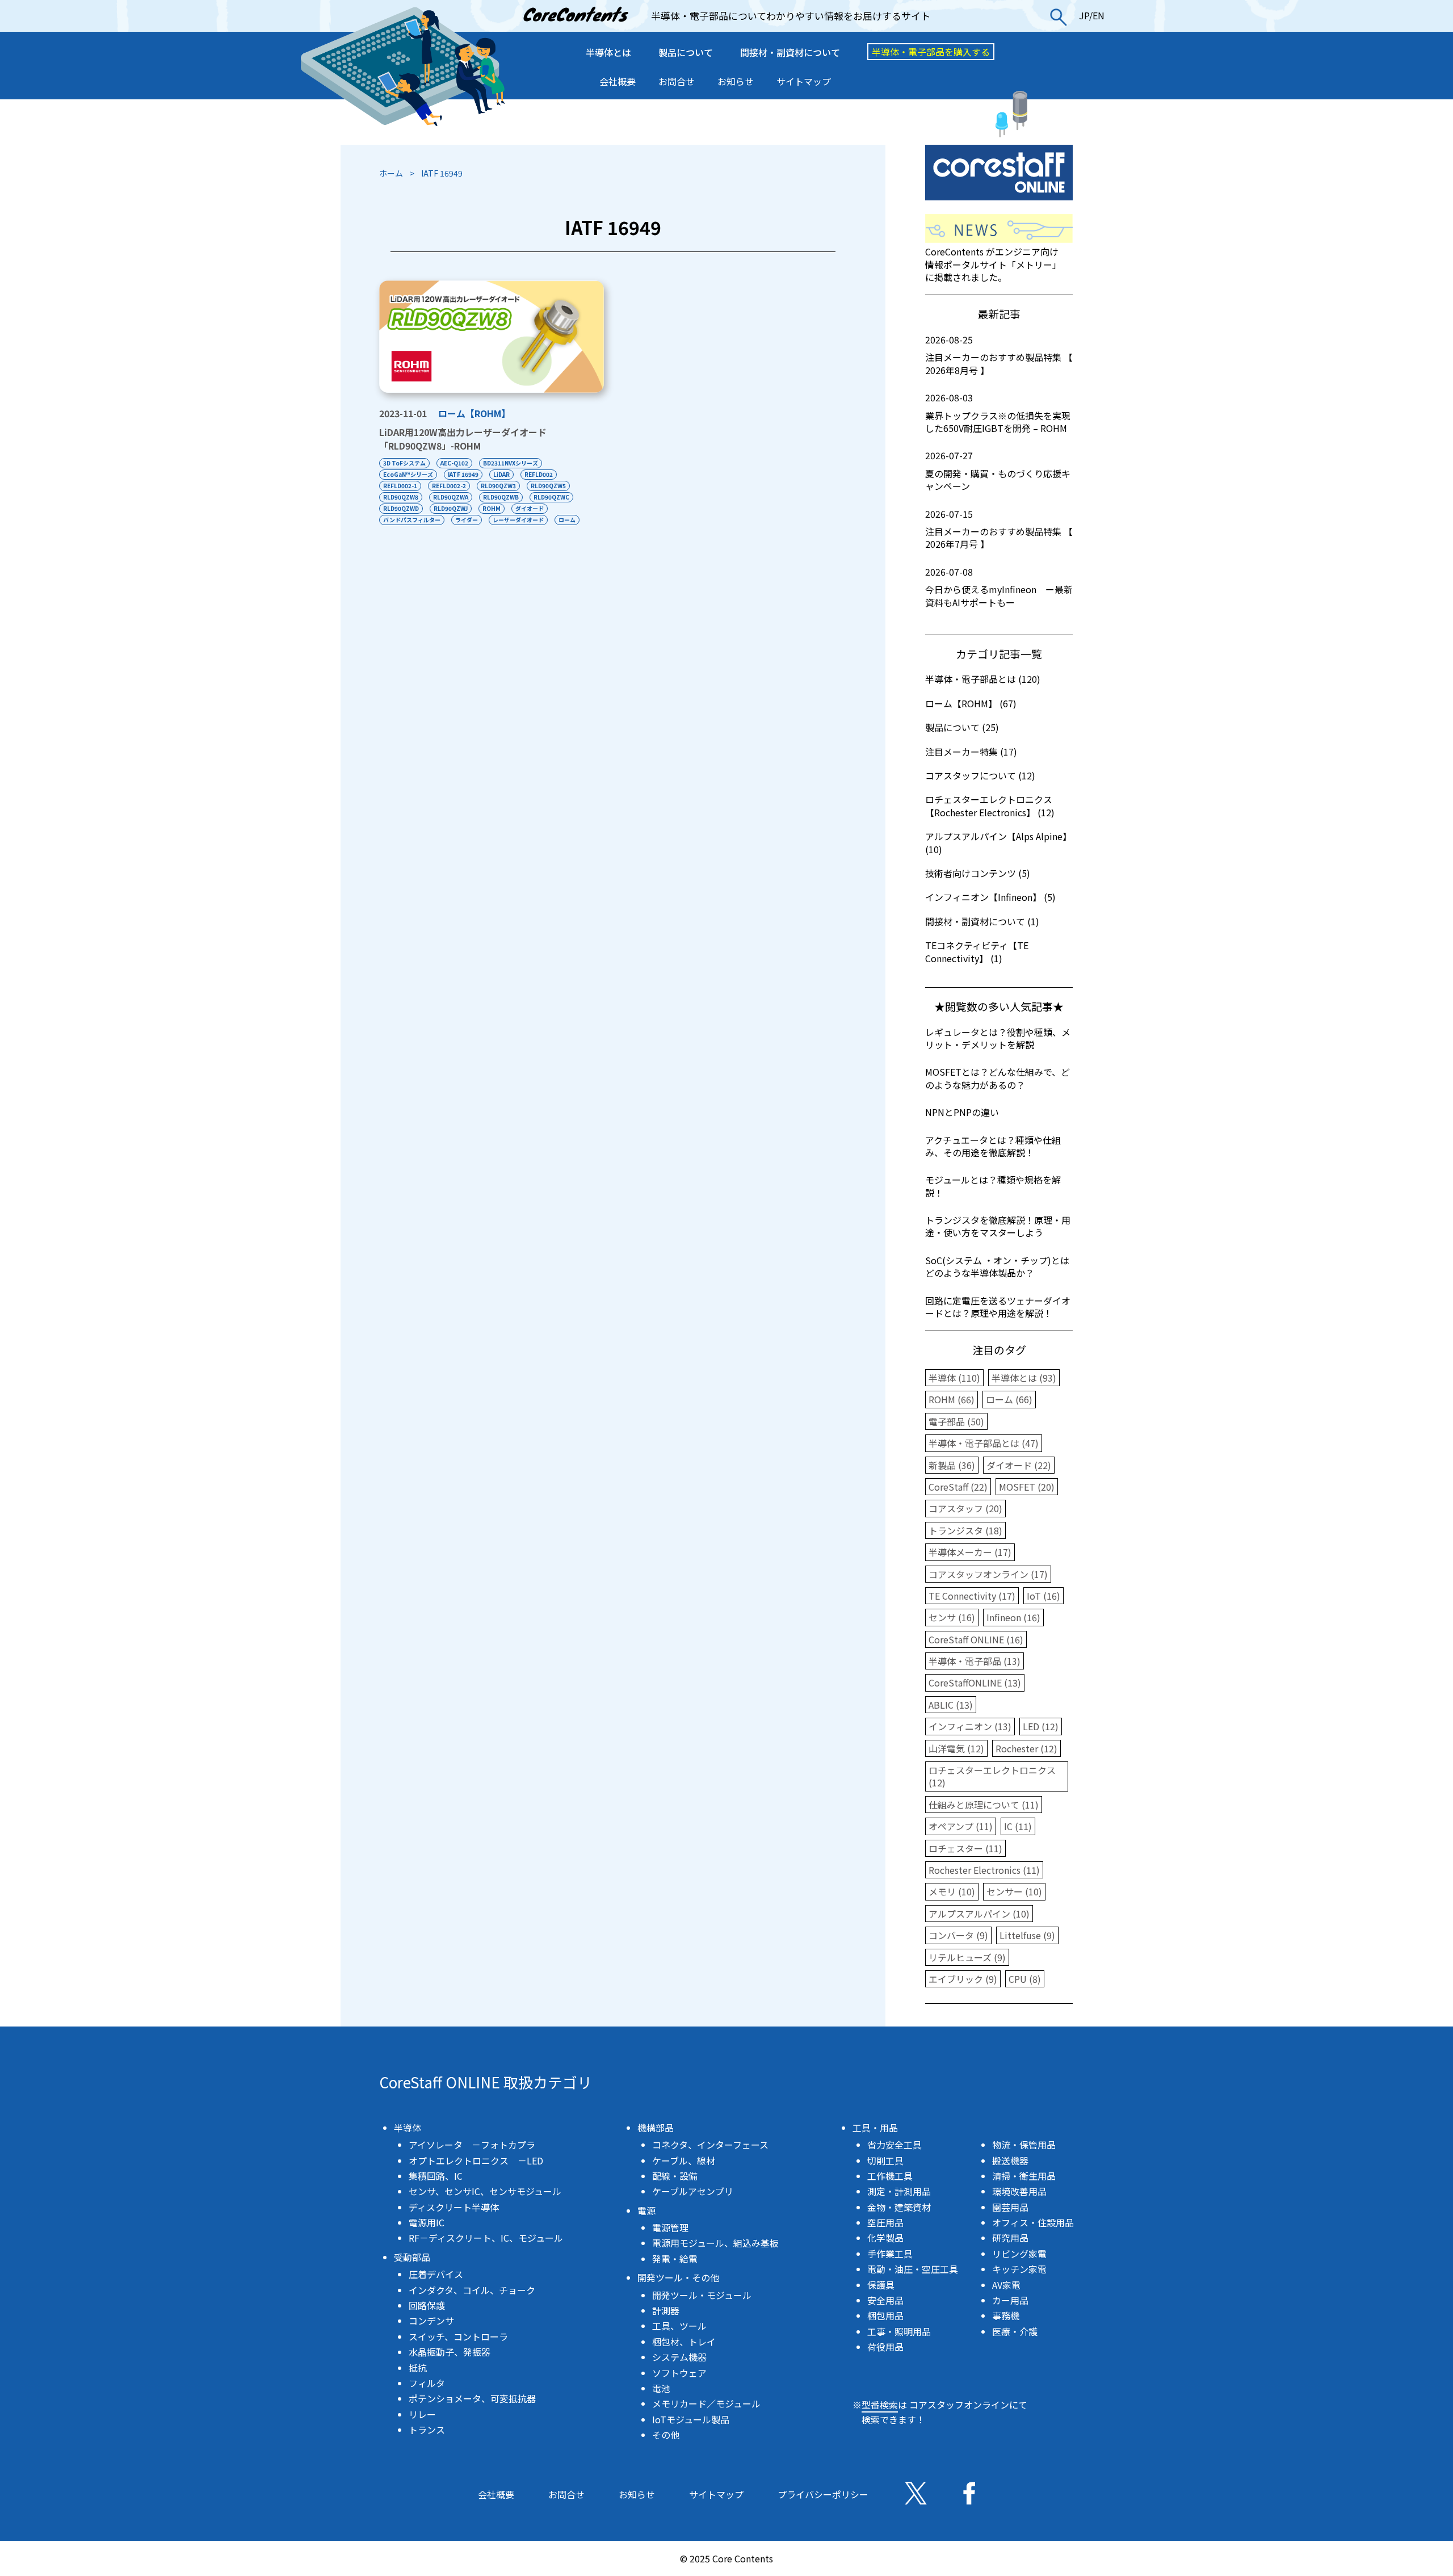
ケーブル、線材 (684, 2160)
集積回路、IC (436, 2176)
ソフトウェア (679, 2373)
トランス (427, 2430)
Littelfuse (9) (1027, 1935)
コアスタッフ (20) (965, 1508)
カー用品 (1010, 2300)
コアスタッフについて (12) (980, 775)
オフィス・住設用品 (1033, 2222)
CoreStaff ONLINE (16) (976, 1639)
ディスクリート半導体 (454, 2207)
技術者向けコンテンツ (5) (978, 873)
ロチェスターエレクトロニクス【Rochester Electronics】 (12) (990, 805)
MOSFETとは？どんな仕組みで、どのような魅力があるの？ (998, 1078)
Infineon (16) (1013, 1617)
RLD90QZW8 (401, 497)
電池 (661, 2388)
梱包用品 (885, 2315)
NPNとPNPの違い (962, 1112)
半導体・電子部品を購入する (931, 52)
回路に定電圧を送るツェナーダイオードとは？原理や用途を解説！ (998, 1307)
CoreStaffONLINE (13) (975, 1683)
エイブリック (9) (963, 1979)
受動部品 (412, 2257)
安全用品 (885, 2300)
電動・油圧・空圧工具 (913, 2269)
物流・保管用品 (1024, 2145)
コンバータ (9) (958, 1935)
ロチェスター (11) (965, 1848)
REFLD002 (539, 474)
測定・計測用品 (899, 2191)
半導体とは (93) (1024, 1378)
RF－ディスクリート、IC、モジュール (486, 2238)
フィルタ (427, 2383)
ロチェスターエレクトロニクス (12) (992, 1776)
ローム (567, 520)
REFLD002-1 (400, 486)
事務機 (1006, 2315)
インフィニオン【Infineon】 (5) (990, 897)
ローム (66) (1009, 1399)
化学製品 (885, 2238)
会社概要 (618, 81)
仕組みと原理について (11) (984, 1805)
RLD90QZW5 (548, 486)
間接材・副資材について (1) (982, 921)
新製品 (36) (952, 1465)
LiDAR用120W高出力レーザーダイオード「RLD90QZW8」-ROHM (463, 439)
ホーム (391, 173)
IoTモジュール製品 (691, 2419)
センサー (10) (1014, 1891)
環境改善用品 (1019, 2191)
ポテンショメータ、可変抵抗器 (472, 2398)
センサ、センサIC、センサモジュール (485, 2191)
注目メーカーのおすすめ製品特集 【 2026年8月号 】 (999, 355)
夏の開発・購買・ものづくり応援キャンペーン (998, 471)
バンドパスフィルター (412, 520)
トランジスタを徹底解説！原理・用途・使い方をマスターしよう (998, 1226)
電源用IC (427, 2222)
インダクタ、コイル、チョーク (472, 2290)
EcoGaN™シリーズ (408, 474)
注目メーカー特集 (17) (971, 752)
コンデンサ (431, 2321)
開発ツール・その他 (678, 2277)
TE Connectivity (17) (972, 1596)
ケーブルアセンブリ (693, 2191)
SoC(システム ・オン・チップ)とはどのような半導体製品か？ (997, 1266)
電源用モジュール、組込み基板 (715, 2243)
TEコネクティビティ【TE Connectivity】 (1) (977, 951)
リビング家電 (1019, 2254)
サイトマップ (804, 81)
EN (1099, 15)
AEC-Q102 (454, 463)
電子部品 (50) (956, 1421)
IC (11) (1018, 1826)
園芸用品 (1010, 2207)
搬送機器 (1010, 2160)
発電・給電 (675, 2259)
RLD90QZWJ (451, 508)
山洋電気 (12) (956, 1748)
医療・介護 (1015, 2331)
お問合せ (677, 81)
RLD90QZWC (551, 497)
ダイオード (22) (1019, 1465)
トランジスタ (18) (965, 1530)
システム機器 (679, 2357)
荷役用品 (885, 2347)
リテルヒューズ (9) (967, 1957)
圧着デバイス (436, 2274)
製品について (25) (962, 727)
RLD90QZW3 (498, 486)
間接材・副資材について (790, 52)
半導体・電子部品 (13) (975, 1661)
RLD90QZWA (451, 497)
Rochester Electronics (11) (984, 1870)
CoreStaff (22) (958, 1487)
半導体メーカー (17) (970, 1552)
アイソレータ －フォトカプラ (472, 2145)
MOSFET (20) (1027, 1487)
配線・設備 (675, 2176)
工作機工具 (890, 2176)
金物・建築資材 (899, 2207)
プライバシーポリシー (823, 2494)
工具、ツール (679, 2326)
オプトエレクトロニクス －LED (476, 2160)
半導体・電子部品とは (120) (983, 679)
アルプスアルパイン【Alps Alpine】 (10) (998, 842)
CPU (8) (1025, 1979)
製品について (686, 52)
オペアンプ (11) (961, 1826)
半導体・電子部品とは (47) (984, 1443)
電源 (646, 2210)
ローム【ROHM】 (474, 413)
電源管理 (670, 2227)
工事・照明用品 (899, 2331)
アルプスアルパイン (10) (979, 1914)
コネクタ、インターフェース (710, 2145)
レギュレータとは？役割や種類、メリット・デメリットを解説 (998, 1038)
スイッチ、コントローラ (458, 2336)
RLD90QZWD (401, 508)
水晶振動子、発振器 (450, 2352)
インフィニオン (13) (970, 1726)
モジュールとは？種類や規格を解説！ (993, 1186)
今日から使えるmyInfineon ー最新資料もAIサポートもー (999, 587)
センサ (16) (952, 1617)
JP (1084, 15)
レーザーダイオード (518, 520)
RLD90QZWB (501, 497)
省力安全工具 (895, 2145)
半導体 (408, 2128)
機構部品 (656, 2128)
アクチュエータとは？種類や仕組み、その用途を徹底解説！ (993, 1146)
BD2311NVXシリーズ (511, 463)
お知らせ (736, 81)
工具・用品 (875, 2128)
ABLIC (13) (951, 1705)
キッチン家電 (1019, 2269)
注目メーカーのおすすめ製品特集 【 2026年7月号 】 (999, 529)
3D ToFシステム (404, 463)
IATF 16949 (463, 474)
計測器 (666, 2310)
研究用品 (1010, 2238)
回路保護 (427, 2305)
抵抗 (418, 2368)
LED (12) (1041, 1726)
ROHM (492, 508)
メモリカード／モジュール (706, 2403)
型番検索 (880, 2405)
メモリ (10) (952, 1891)
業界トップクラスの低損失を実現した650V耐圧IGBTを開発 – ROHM (998, 413)
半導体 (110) (954, 1378)
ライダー (467, 520)
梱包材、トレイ (684, 2342)
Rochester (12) (1026, 1748)
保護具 (881, 2285)
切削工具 (885, 2160)
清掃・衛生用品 (1024, 2176)
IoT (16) (1043, 1596)
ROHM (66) (952, 1399)
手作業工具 (890, 2254)
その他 (666, 2435)
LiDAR (501, 474)
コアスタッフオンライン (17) (988, 1574)
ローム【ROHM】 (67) (971, 703)
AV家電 (1006, 2285)
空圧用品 (885, 2222)
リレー (422, 2414)
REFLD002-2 (449, 486)
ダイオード (530, 508)
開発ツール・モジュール (702, 2295)
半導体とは (608, 52)
